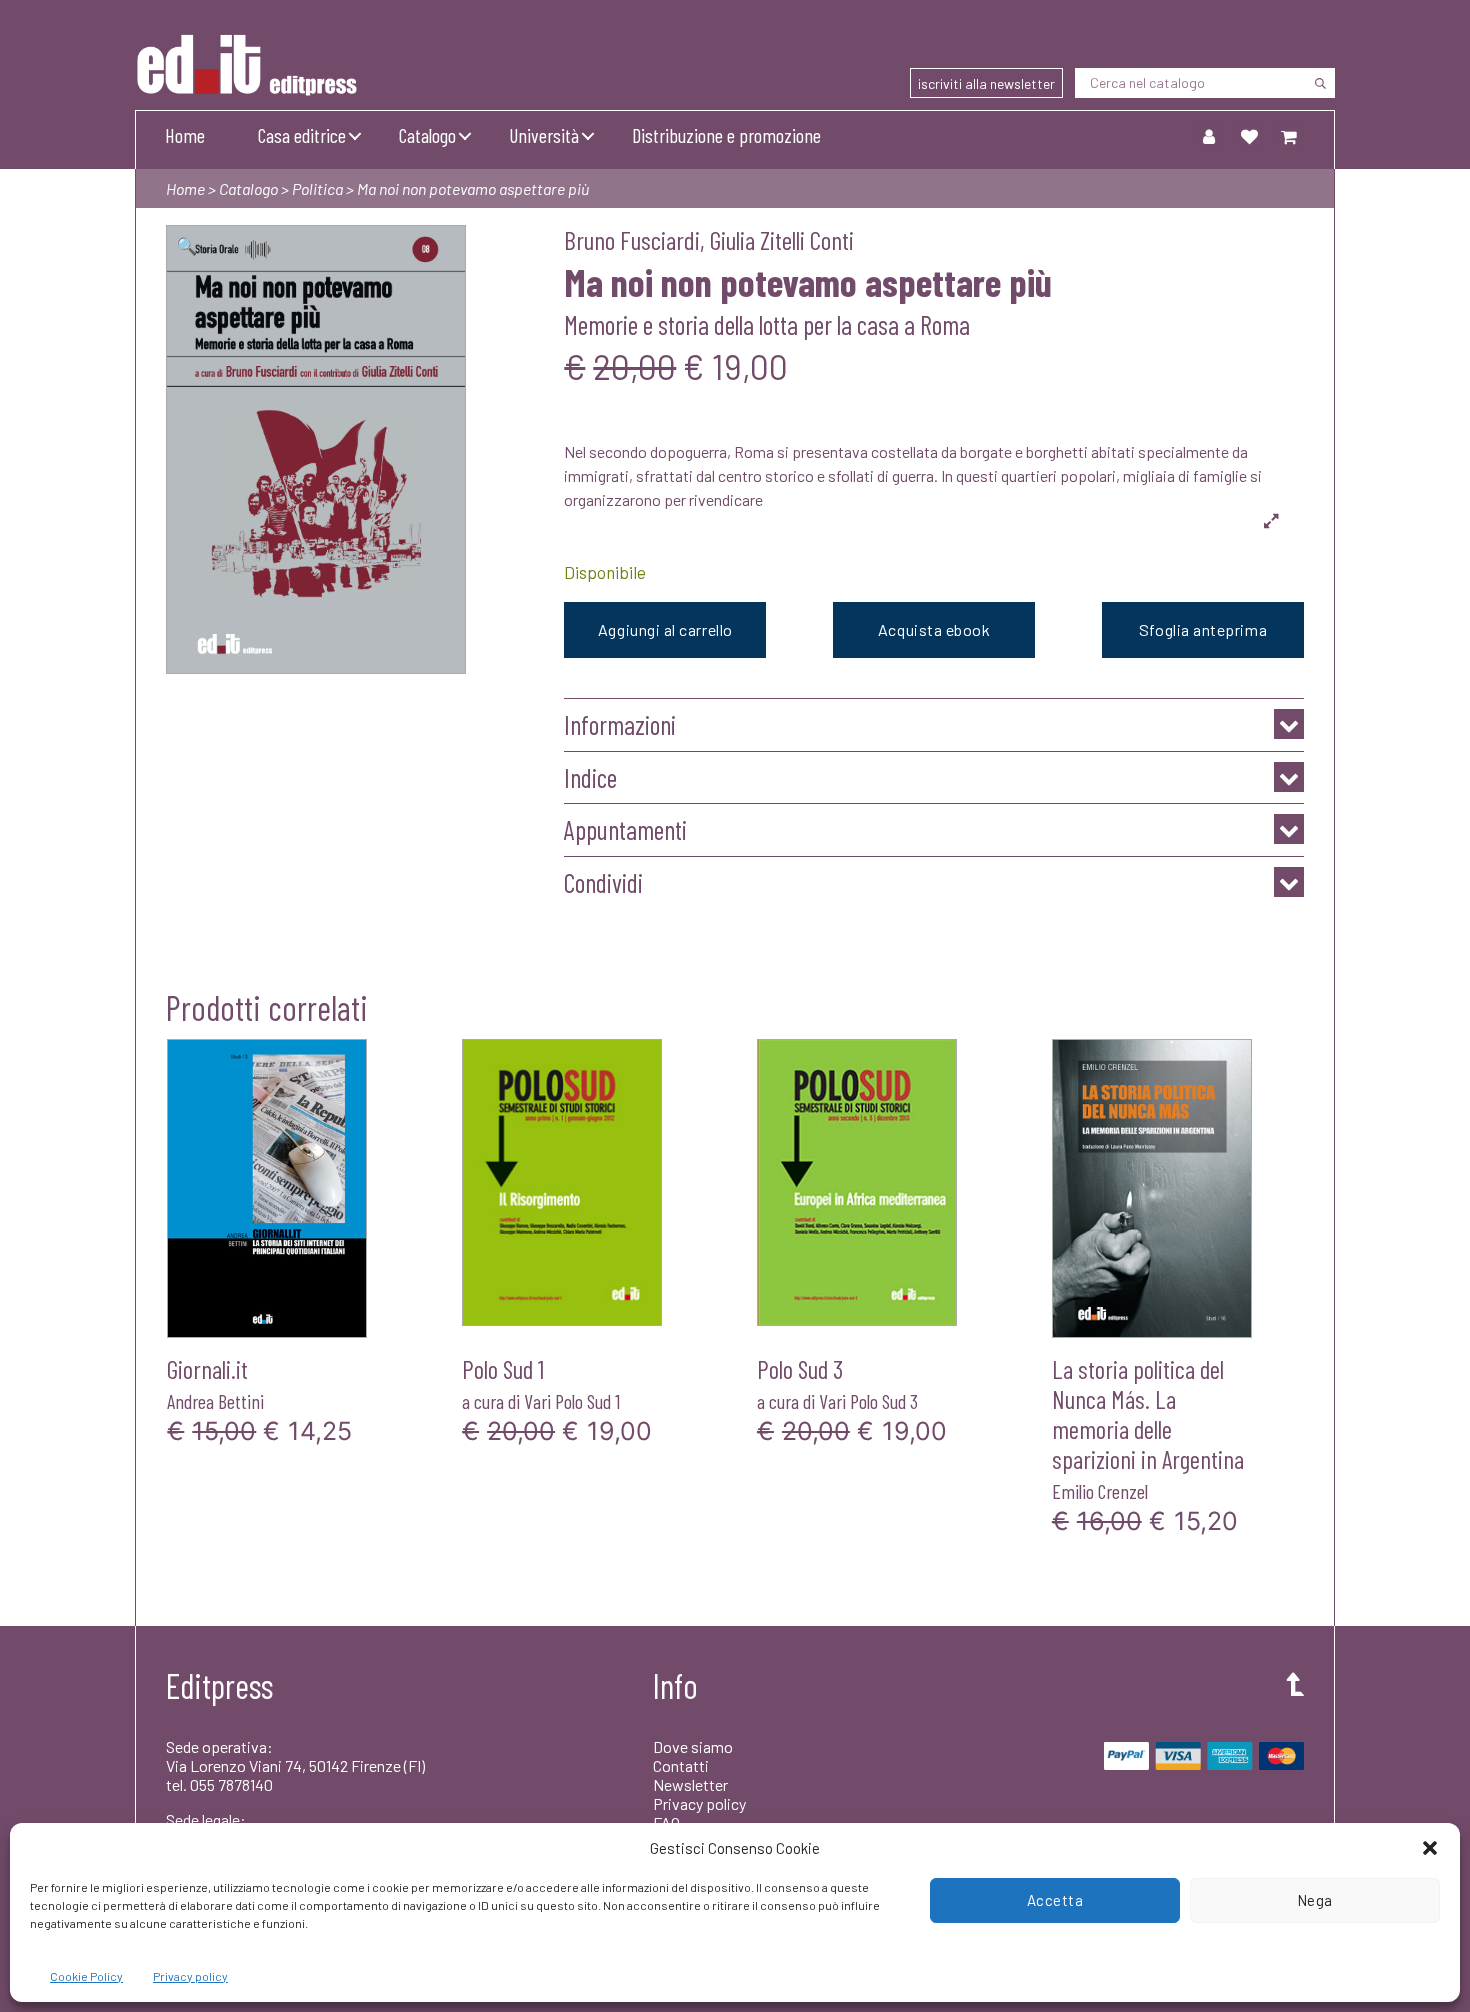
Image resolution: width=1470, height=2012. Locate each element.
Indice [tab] (590, 777)
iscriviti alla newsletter (986, 83)
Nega (1315, 1900)
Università (544, 135)
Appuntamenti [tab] (625, 829)
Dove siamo (693, 1746)
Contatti (681, 1765)
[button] (1430, 1848)
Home (185, 135)
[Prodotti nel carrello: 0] (1289, 136)
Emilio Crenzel (1100, 1491)
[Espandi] (1271, 520)
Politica (317, 188)
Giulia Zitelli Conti (782, 239)
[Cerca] (1320, 83)
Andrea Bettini (215, 1401)
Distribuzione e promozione (726, 135)
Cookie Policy (86, 1976)
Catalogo (427, 135)
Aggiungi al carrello (665, 629)
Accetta (1055, 1900)
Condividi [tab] (603, 882)
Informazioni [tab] (620, 724)
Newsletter (690, 1784)
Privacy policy (190, 1976)
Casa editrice (302, 135)
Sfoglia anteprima (1203, 629)
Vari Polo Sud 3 (868, 1401)
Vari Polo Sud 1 (572, 1401)
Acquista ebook (934, 629)
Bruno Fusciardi (632, 239)
